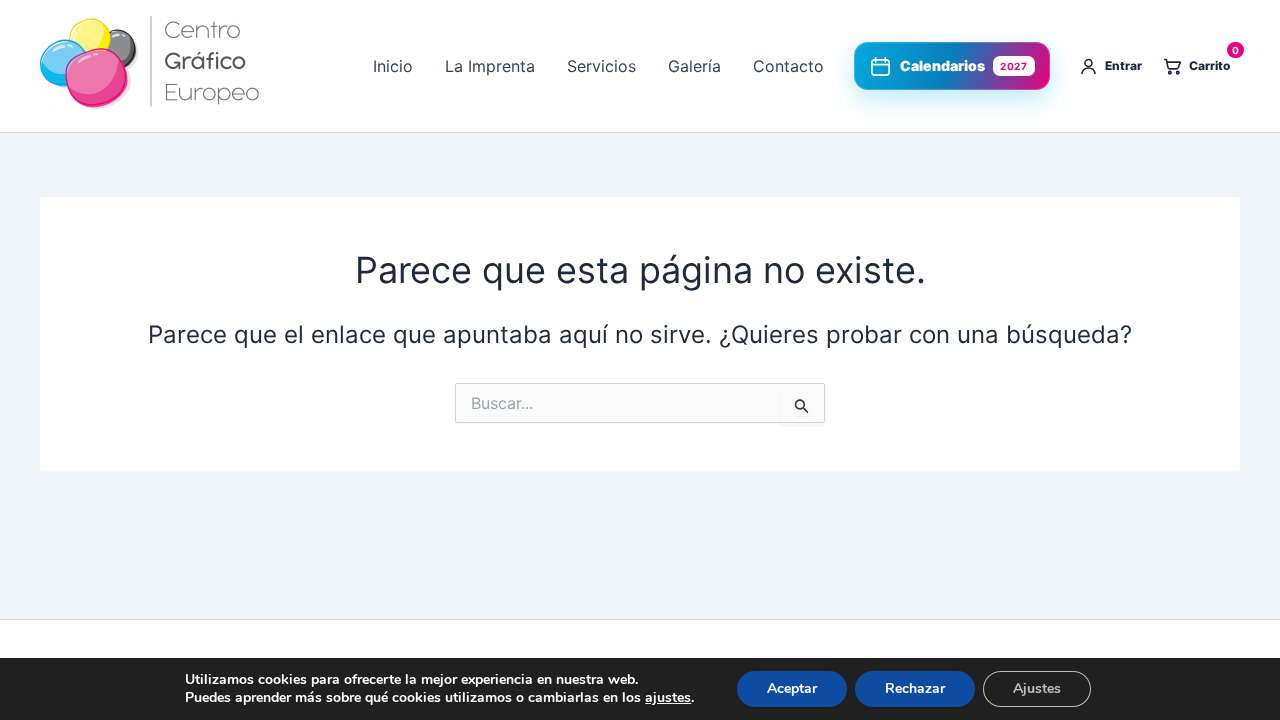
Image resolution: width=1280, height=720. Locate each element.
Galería (694, 66)
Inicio (393, 66)
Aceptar (792, 688)
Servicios (601, 66)
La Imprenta (490, 66)
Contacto (788, 66)
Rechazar (915, 688)
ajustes (668, 698)
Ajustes (1037, 688)
